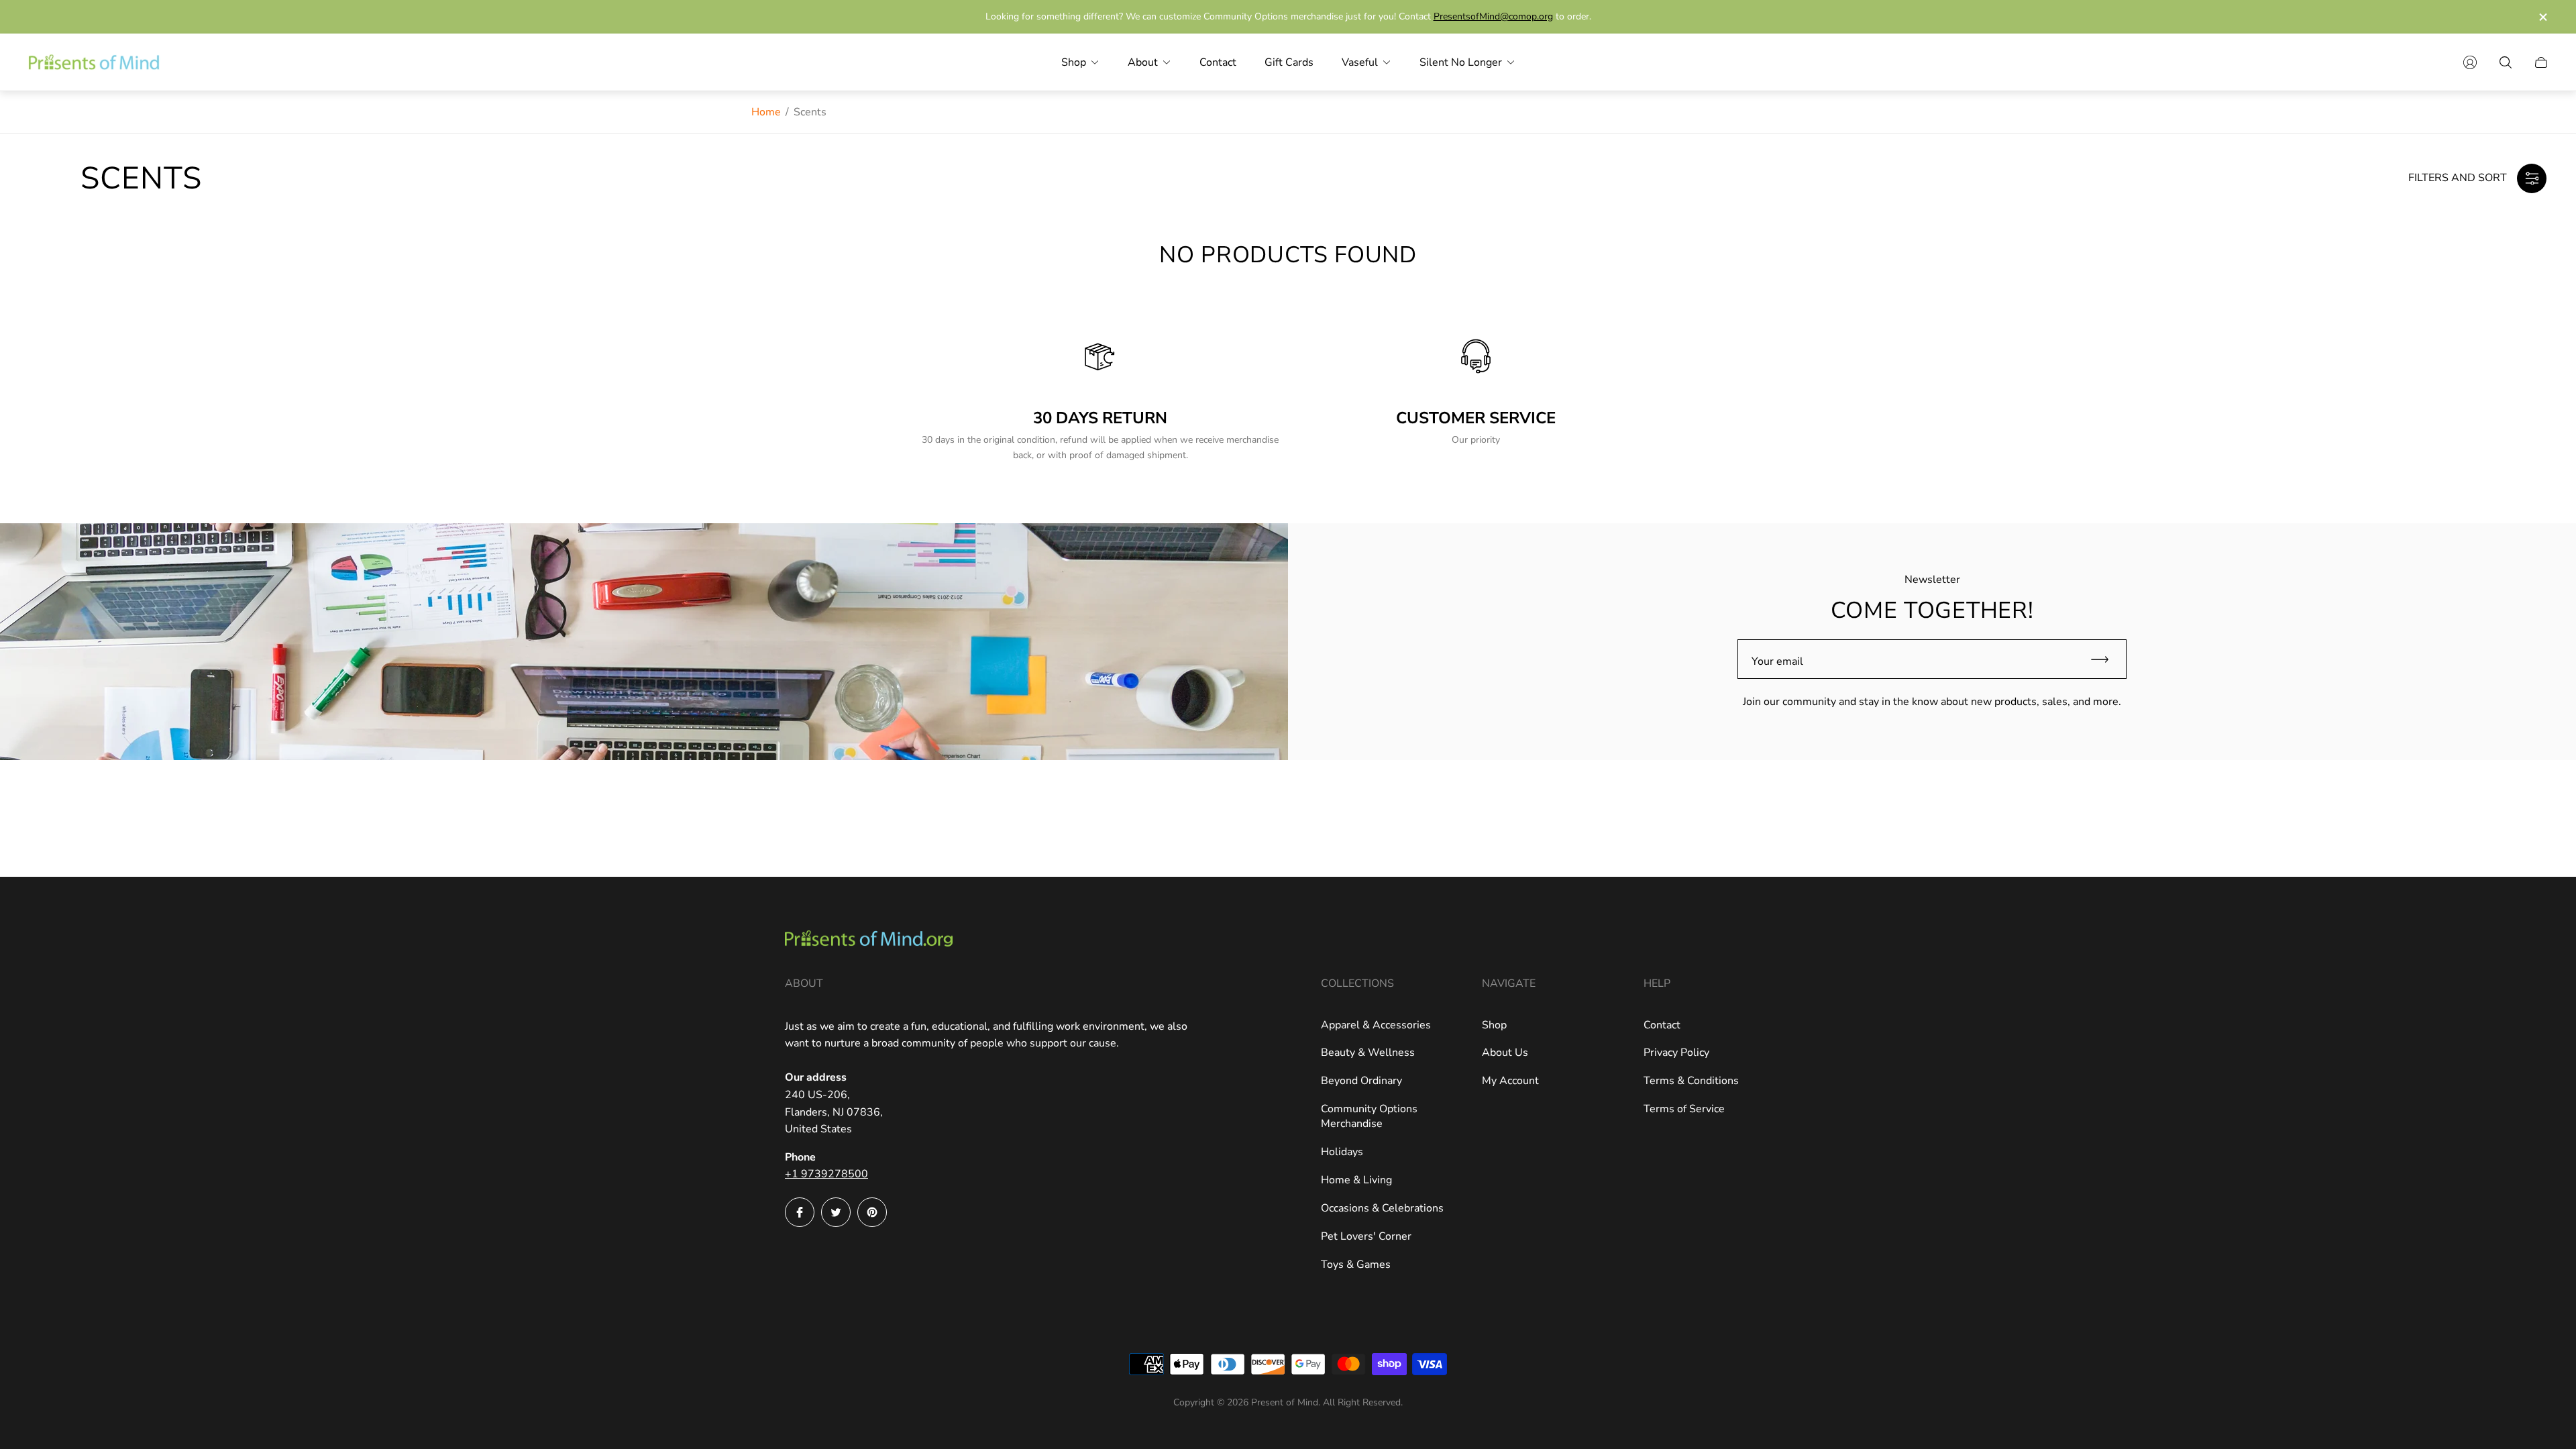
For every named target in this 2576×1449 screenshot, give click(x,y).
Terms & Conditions (1691, 1081)
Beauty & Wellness (1368, 1053)
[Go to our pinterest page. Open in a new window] (872, 1212)
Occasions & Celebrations (1382, 1208)
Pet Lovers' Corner (1366, 1236)
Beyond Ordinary (1361, 1081)
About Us (1505, 1053)
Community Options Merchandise (1369, 1116)
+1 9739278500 (826, 1174)
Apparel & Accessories (1376, 1025)
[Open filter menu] (2532, 178)
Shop (1494, 1025)
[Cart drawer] (2541, 62)
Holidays (1342, 1152)
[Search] (2506, 62)
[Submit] (2106, 659)
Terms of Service (1684, 1109)
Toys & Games (1356, 1265)
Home (766, 112)
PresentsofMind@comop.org (1493, 16)
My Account (1510, 1081)
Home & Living (1356, 1180)
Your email (1777, 661)
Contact (1662, 1025)
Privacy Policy (1676, 1053)
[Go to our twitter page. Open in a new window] (836, 1212)
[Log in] (2470, 62)
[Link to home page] (869, 940)
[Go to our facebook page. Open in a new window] (800, 1212)
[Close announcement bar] (2542, 17)
